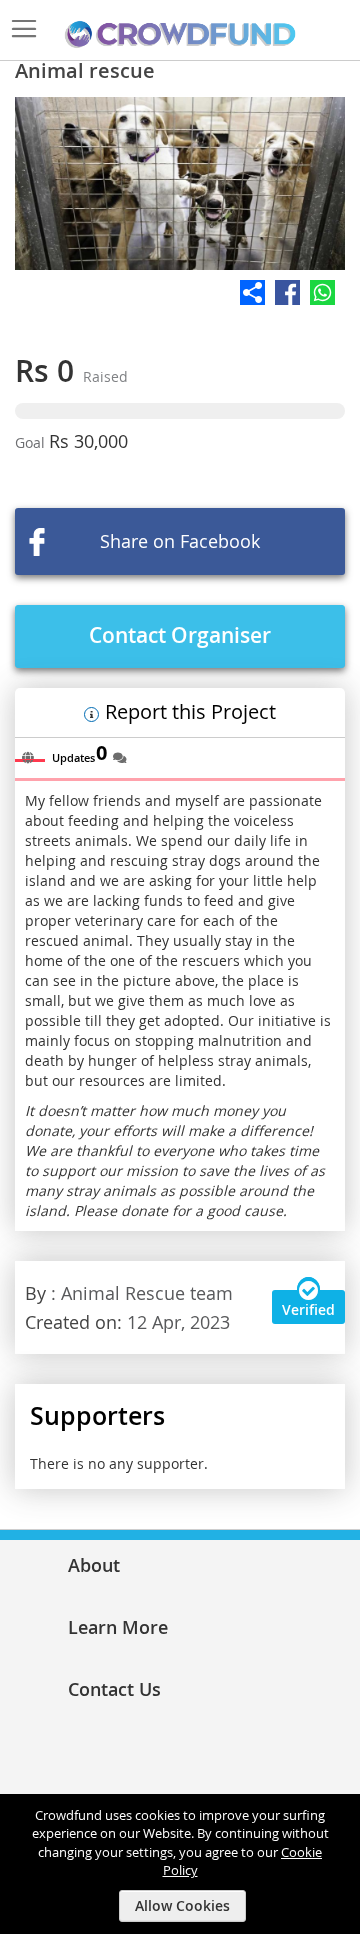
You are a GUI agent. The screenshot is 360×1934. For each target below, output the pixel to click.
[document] (182, 1864)
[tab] (30, 752)
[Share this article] (180, 292)
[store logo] (180, 35)
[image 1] (180, 183)
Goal (32, 442)
